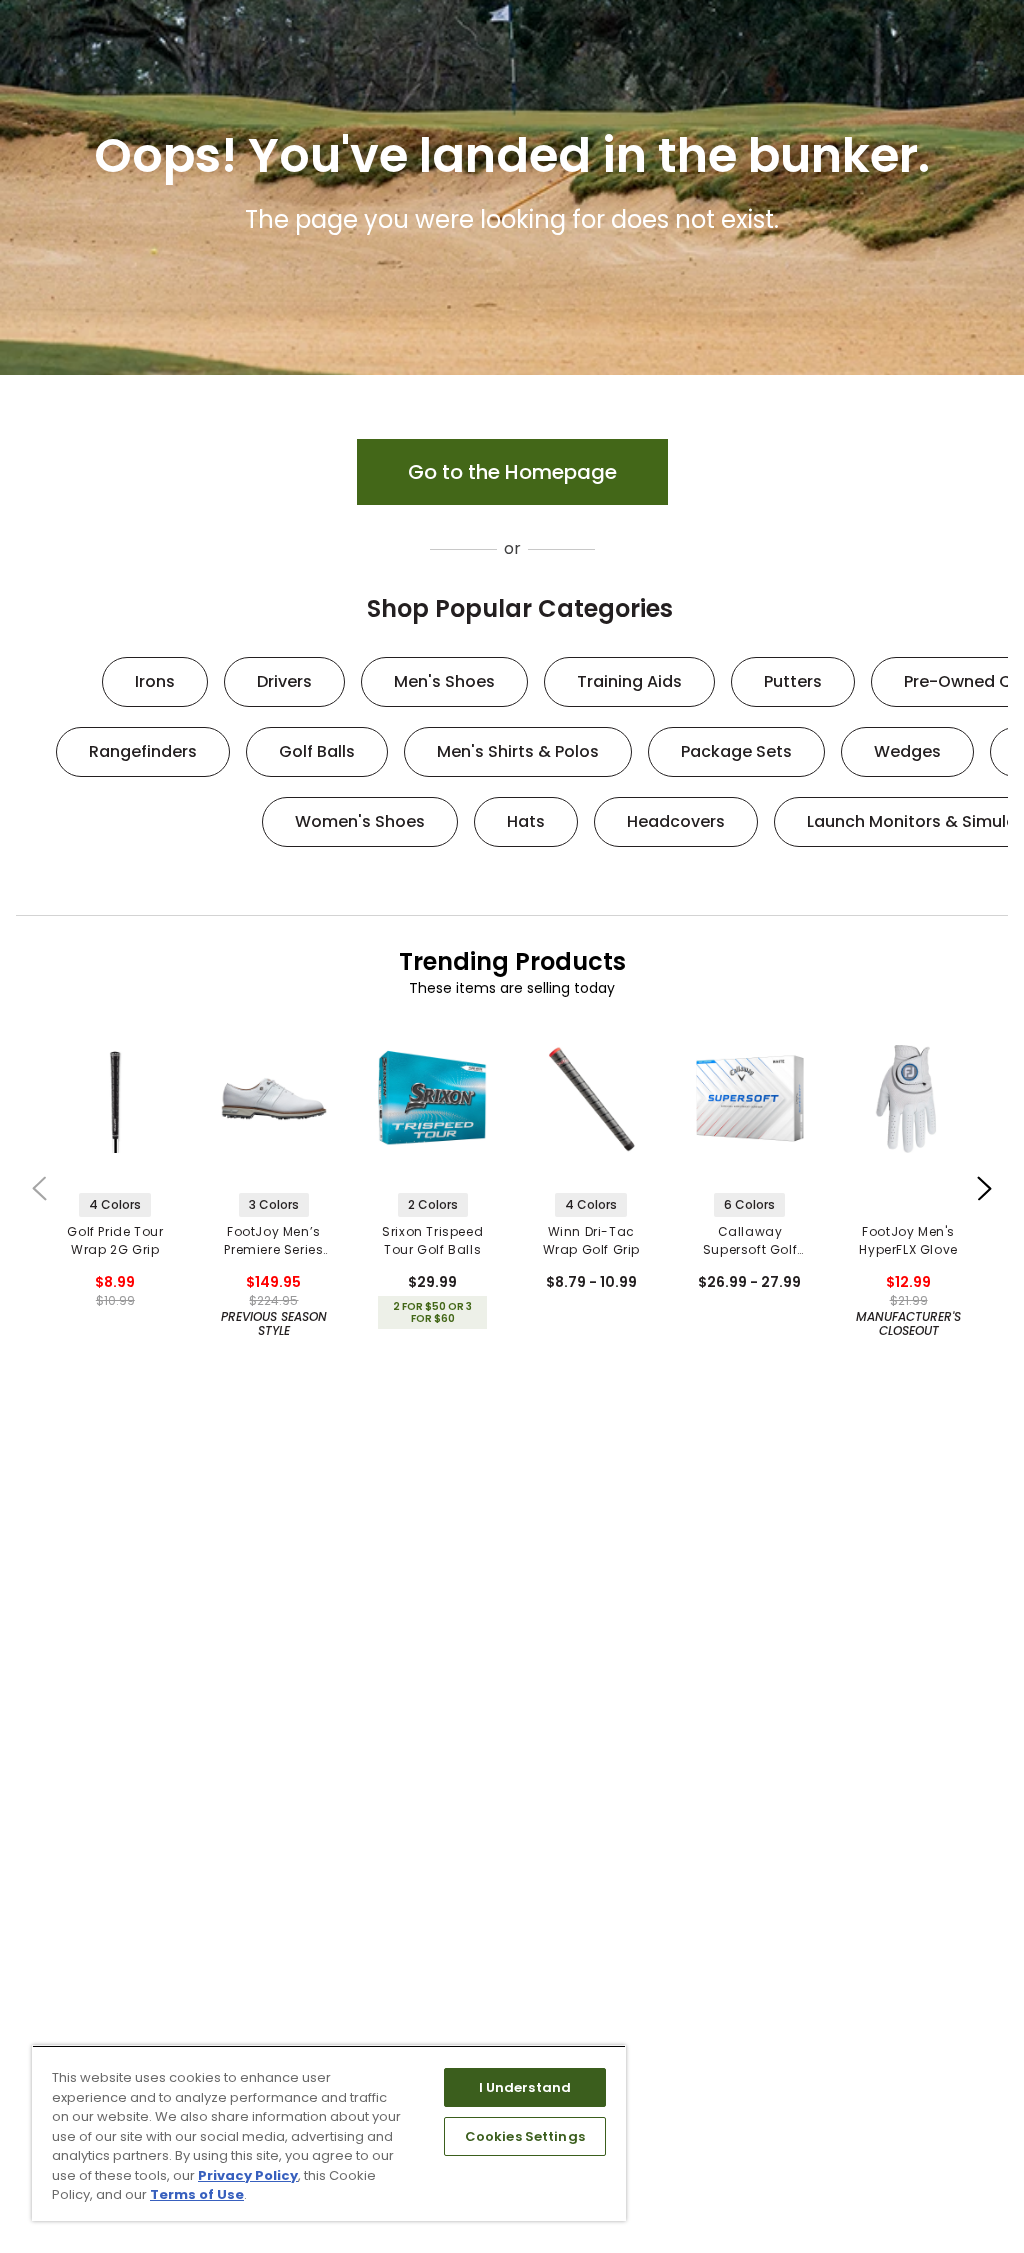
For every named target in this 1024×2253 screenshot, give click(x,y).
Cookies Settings (525, 2136)
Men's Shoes (444, 681)
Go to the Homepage (512, 472)
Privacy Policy (248, 2175)
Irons (155, 681)
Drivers (284, 681)
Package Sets (736, 751)
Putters (793, 681)
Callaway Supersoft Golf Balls (750, 1241)
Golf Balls (317, 751)
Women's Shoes (360, 821)
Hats (526, 821)
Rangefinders (143, 751)
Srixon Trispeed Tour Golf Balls (432, 1240)
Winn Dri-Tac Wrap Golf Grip (591, 1240)
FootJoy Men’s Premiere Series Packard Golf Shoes (273, 1241)
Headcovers (676, 821)
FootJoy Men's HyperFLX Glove (908, 1240)
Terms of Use (197, 2194)
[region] (329, 2133)
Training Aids (629, 681)
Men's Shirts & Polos (518, 751)
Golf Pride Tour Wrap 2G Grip (115, 1240)
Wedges (907, 751)
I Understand (525, 2087)
